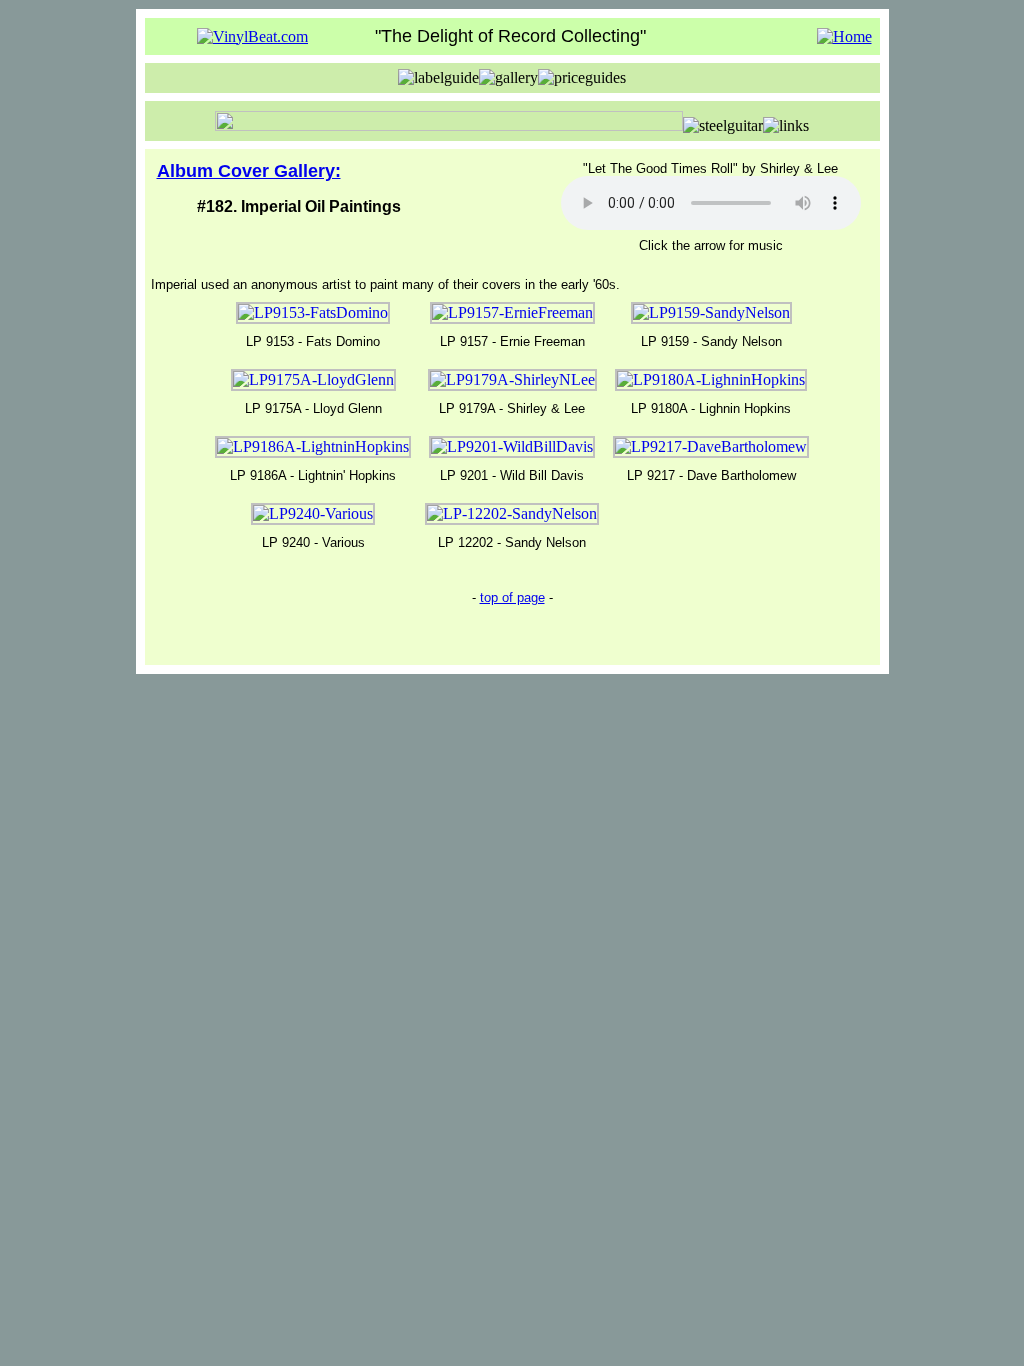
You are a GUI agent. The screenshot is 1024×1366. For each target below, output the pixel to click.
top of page (512, 597)
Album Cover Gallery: (249, 171)
